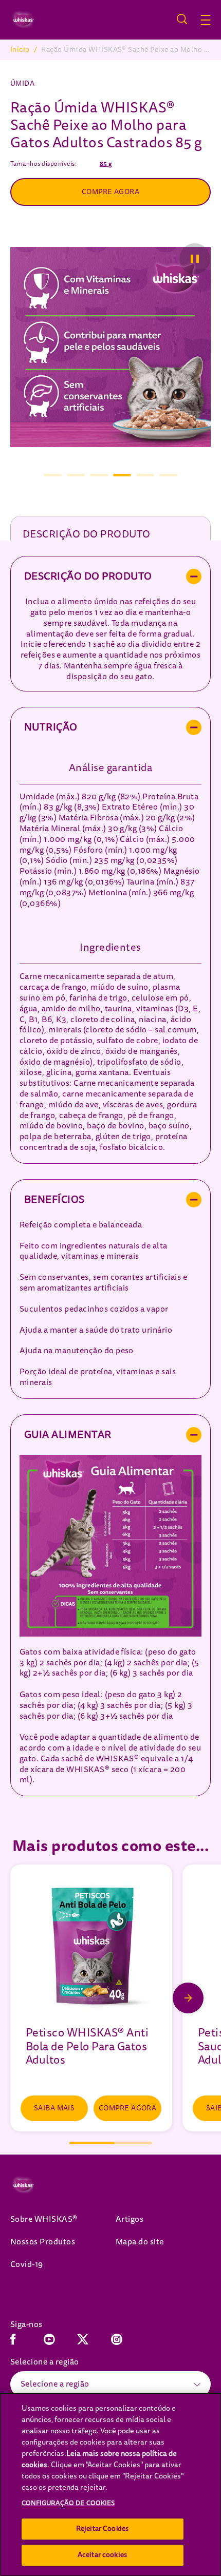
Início (20, 50)
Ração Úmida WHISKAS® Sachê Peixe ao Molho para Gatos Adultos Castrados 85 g (126, 50)
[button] (211, 20)
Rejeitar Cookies (102, 2529)
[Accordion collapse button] (194, 576)
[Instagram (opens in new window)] (117, 2343)
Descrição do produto (87, 534)
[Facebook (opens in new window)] (13, 2343)
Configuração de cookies (68, 2503)
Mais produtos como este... (110, 1846)
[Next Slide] (188, 1998)
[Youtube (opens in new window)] (49, 2343)
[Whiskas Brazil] (37, 2185)
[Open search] (182, 19)
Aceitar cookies (102, 2555)
